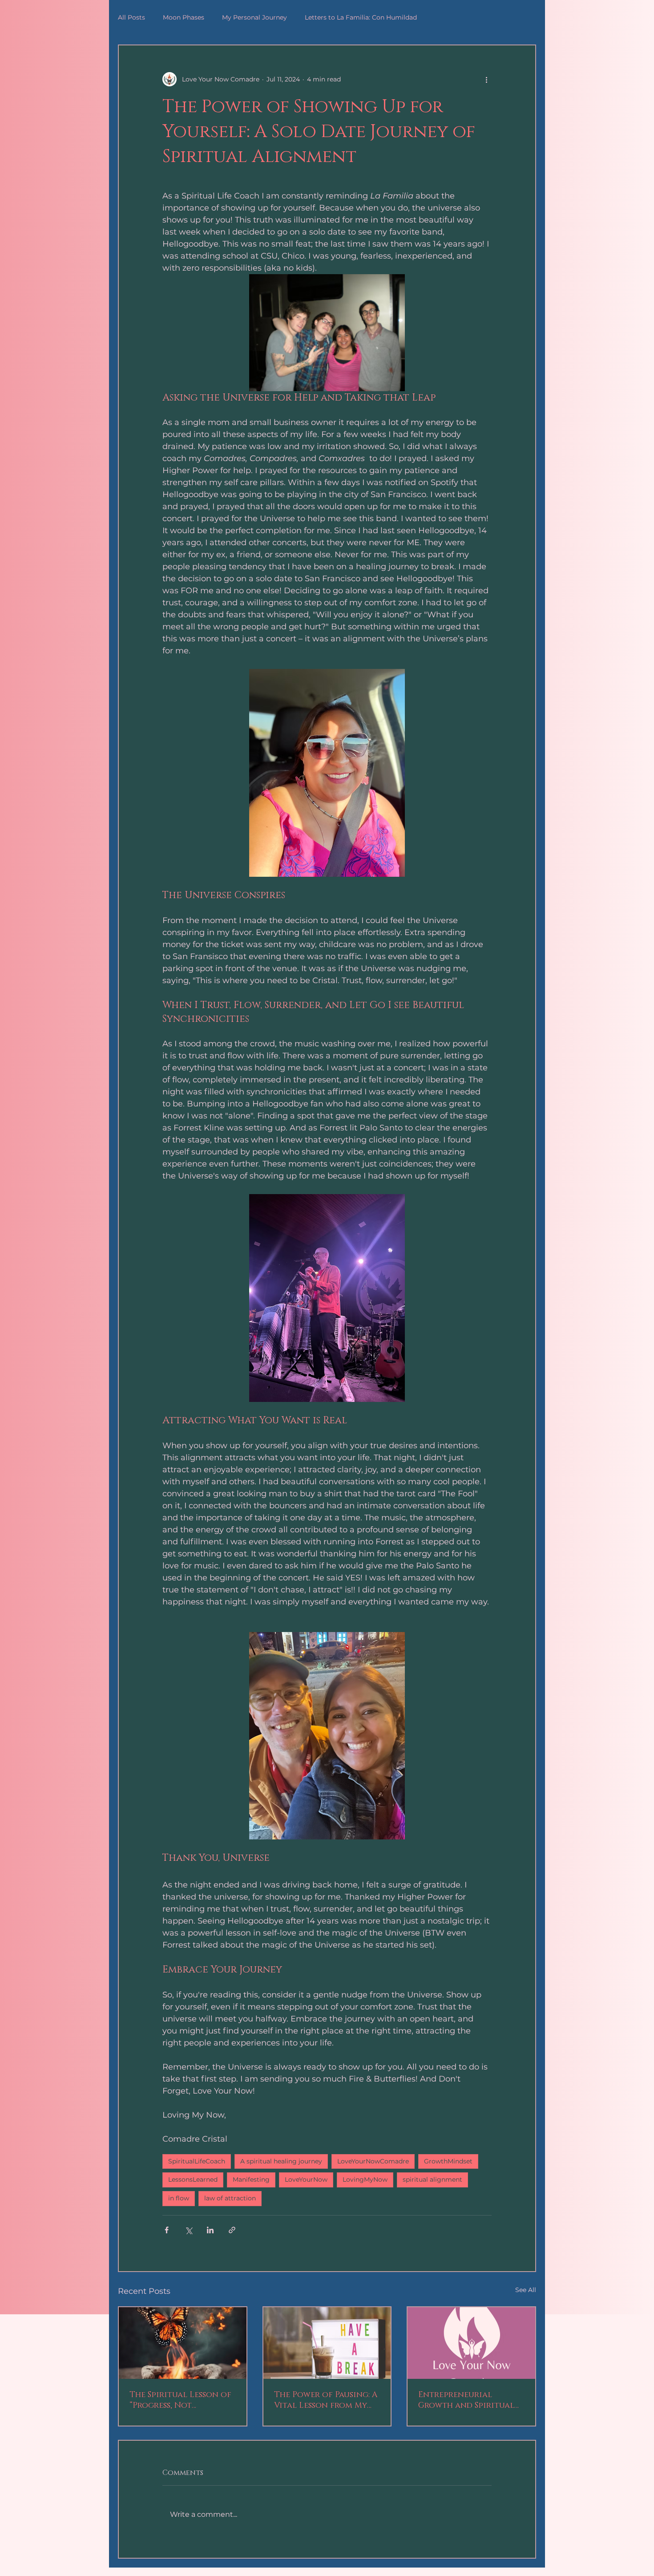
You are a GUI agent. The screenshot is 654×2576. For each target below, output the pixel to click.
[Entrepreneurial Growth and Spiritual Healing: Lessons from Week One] (471, 2343)
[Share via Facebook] (167, 2230)
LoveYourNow (306, 2179)
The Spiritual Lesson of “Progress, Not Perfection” (180, 2400)
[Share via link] (232, 2230)
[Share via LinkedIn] (210, 2230)
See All (526, 2290)
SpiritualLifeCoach (197, 2161)
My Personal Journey (254, 17)
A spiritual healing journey (281, 2161)
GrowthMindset (448, 2161)
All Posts (131, 17)
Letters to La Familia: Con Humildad (361, 17)
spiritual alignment (432, 2179)
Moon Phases (184, 17)
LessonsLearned (193, 2179)
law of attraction (230, 2198)
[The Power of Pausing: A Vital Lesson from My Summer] (327, 2343)
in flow (179, 2198)
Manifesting (251, 2179)
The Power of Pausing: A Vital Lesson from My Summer (326, 2400)
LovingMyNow (365, 2179)
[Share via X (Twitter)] (188, 2230)
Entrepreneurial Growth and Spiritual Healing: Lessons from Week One (466, 2400)
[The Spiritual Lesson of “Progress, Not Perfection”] (183, 2343)
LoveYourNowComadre (373, 2161)
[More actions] (486, 79)
